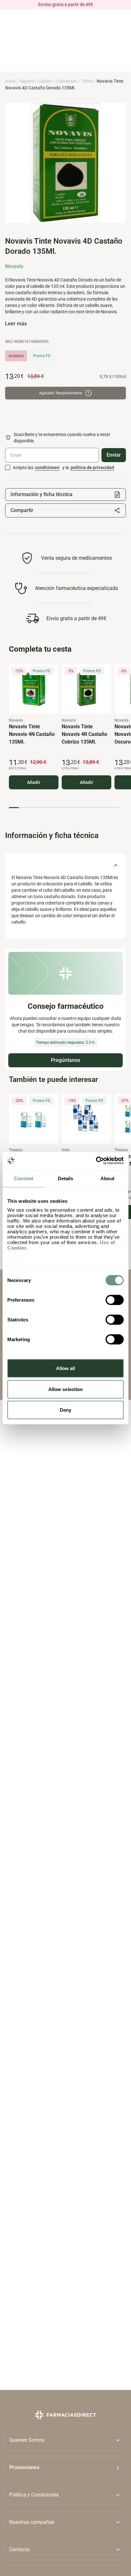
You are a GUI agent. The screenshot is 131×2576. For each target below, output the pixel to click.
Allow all (66, 1368)
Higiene (27, 81)
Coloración (66, 81)
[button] (65, 2468)
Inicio (10, 81)
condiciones (47, 467)
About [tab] (107, 1178)
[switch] (115, 1300)
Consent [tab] (24, 1178)
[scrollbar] (64, 808)
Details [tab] (66, 1178)
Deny (65, 1410)
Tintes (87, 81)
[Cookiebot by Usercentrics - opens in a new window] (96, 1161)
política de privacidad (92, 467)
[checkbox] (8, 467)
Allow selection (66, 1389)
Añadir (34, 782)
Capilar (45, 81)
